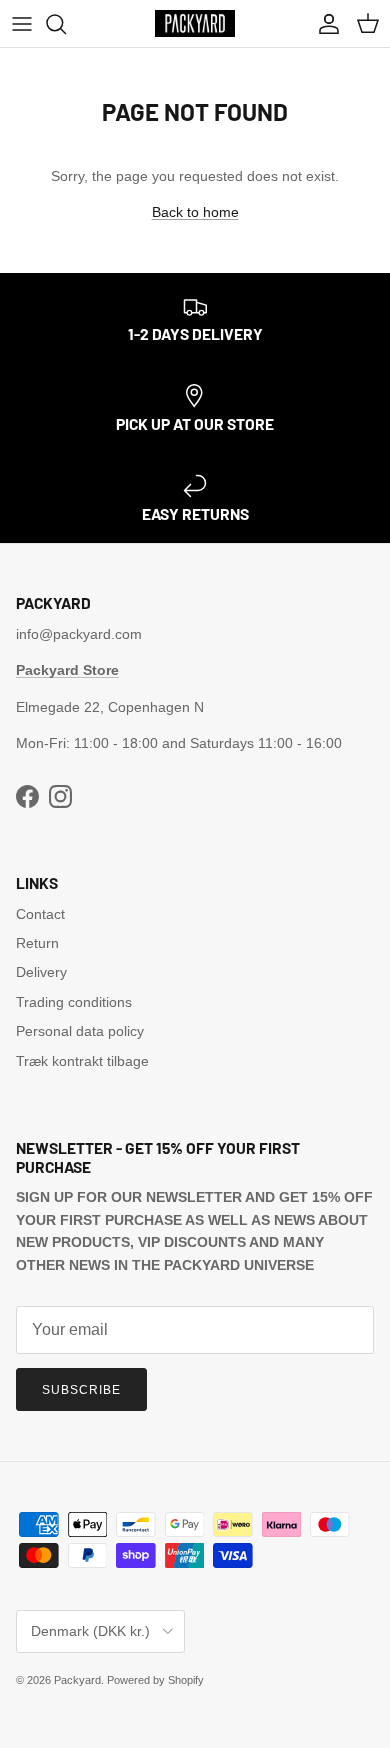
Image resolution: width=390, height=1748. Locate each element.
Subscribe (81, 1390)
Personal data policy (80, 1031)
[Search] (66, 24)
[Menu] (22, 24)
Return (37, 943)
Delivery (41, 972)
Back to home (195, 212)
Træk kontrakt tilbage (82, 1061)
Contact (40, 914)
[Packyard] (195, 23)
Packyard (77, 1680)
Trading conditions (74, 1002)
